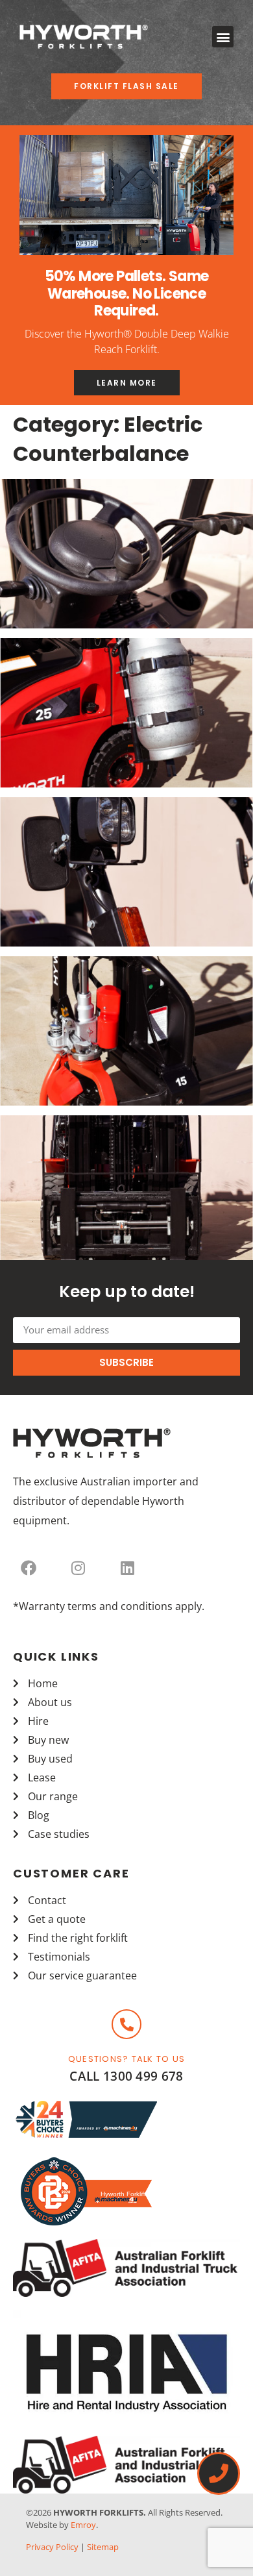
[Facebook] (29, 1568)
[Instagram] (78, 1568)
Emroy (83, 2525)
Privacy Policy (52, 2547)
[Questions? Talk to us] (126, 2024)
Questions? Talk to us (126, 2059)
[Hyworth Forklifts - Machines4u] (86, 2136)
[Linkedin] (127, 1568)
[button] (223, 37)
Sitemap (103, 2547)
